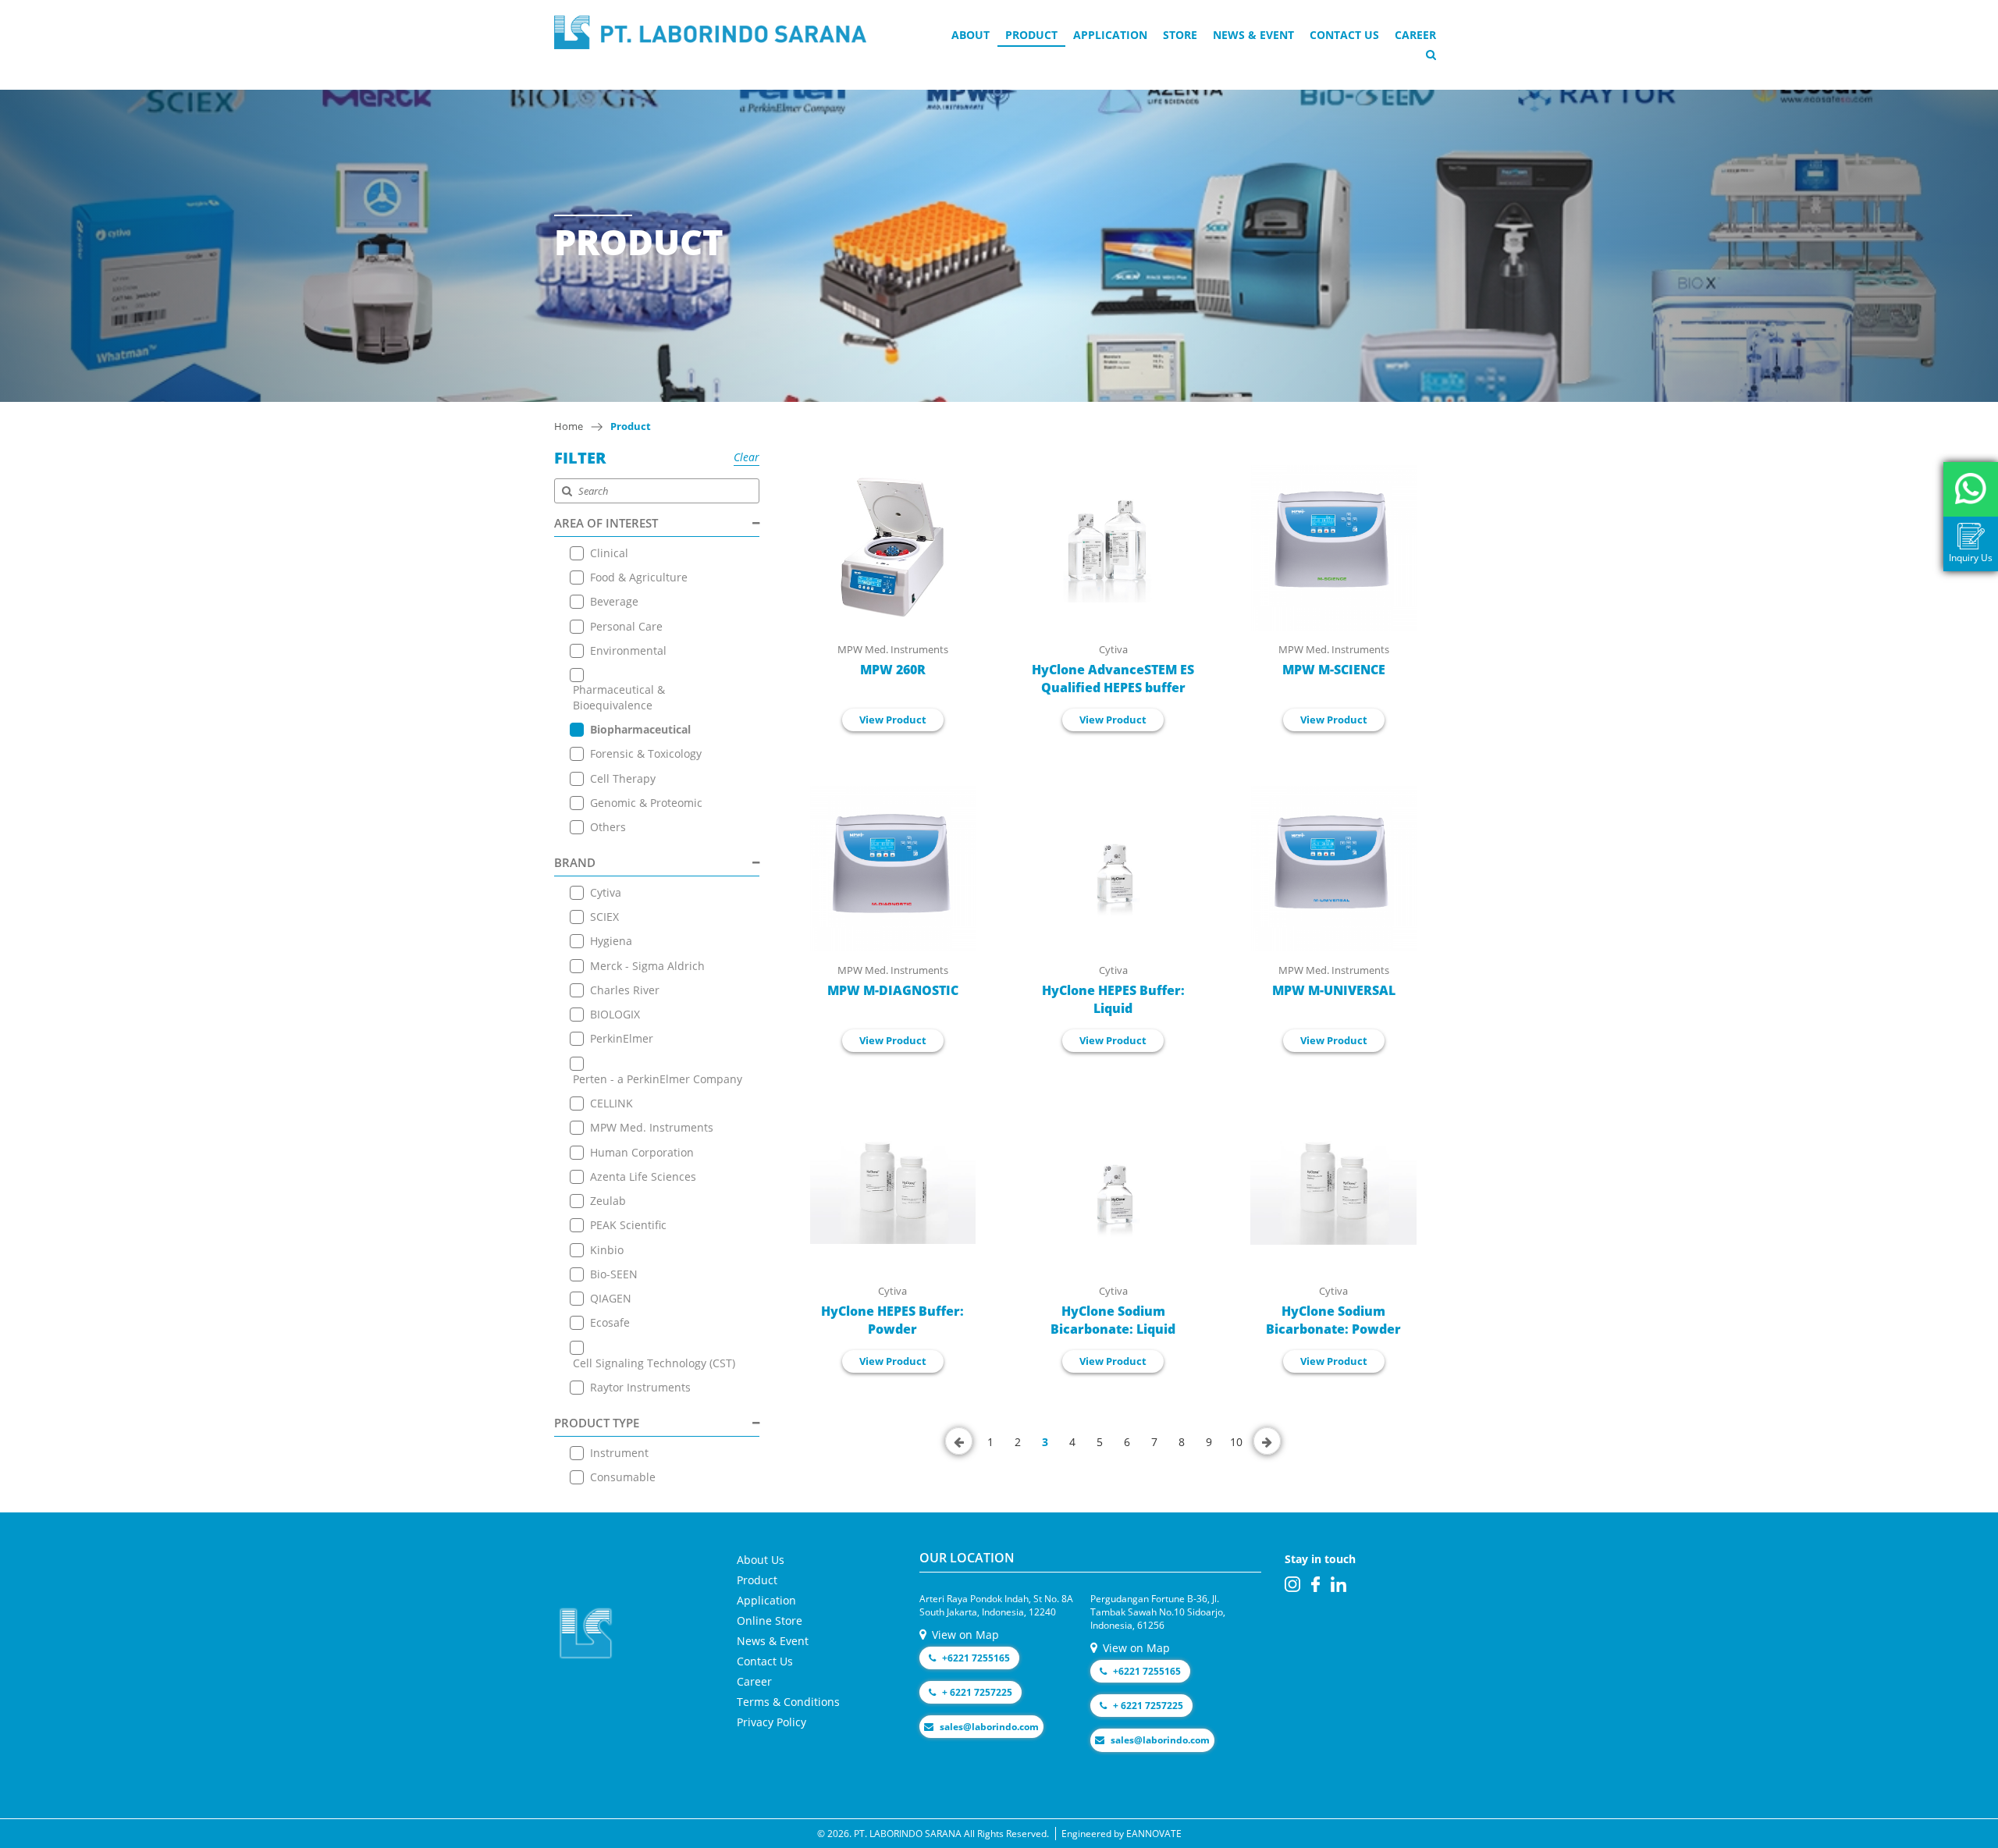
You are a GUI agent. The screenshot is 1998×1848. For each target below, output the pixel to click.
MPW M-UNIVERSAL (1334, 990)
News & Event (1253, 35)
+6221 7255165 (975, 1658)
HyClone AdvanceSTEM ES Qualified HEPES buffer (1113, 679)
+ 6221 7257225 (976, 1692)
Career (1415, 35)
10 (1236, 1442)
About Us (761, 1560)
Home (569, 426)
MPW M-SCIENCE (1334, 670)
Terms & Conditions (788, 1702)
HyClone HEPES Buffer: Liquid (1113, 999)
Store (1180, 35)
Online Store (770, 1621)
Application (1110, 35)
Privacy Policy (771, 1722)
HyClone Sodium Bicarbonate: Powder (1333, 1320)
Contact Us (1344, 35)
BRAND (575, 862)
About (971, 35)
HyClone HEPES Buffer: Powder (892, 1320)
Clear (747, 457)
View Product (893, 720)
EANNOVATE (1154, 1834)
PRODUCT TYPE (597, 1423)
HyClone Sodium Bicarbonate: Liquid (1113, 1320)
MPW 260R (893, 670)
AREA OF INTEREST (606, 523)
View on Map (964, 1635)
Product (1031, 35)
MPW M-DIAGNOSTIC (893, 990)
